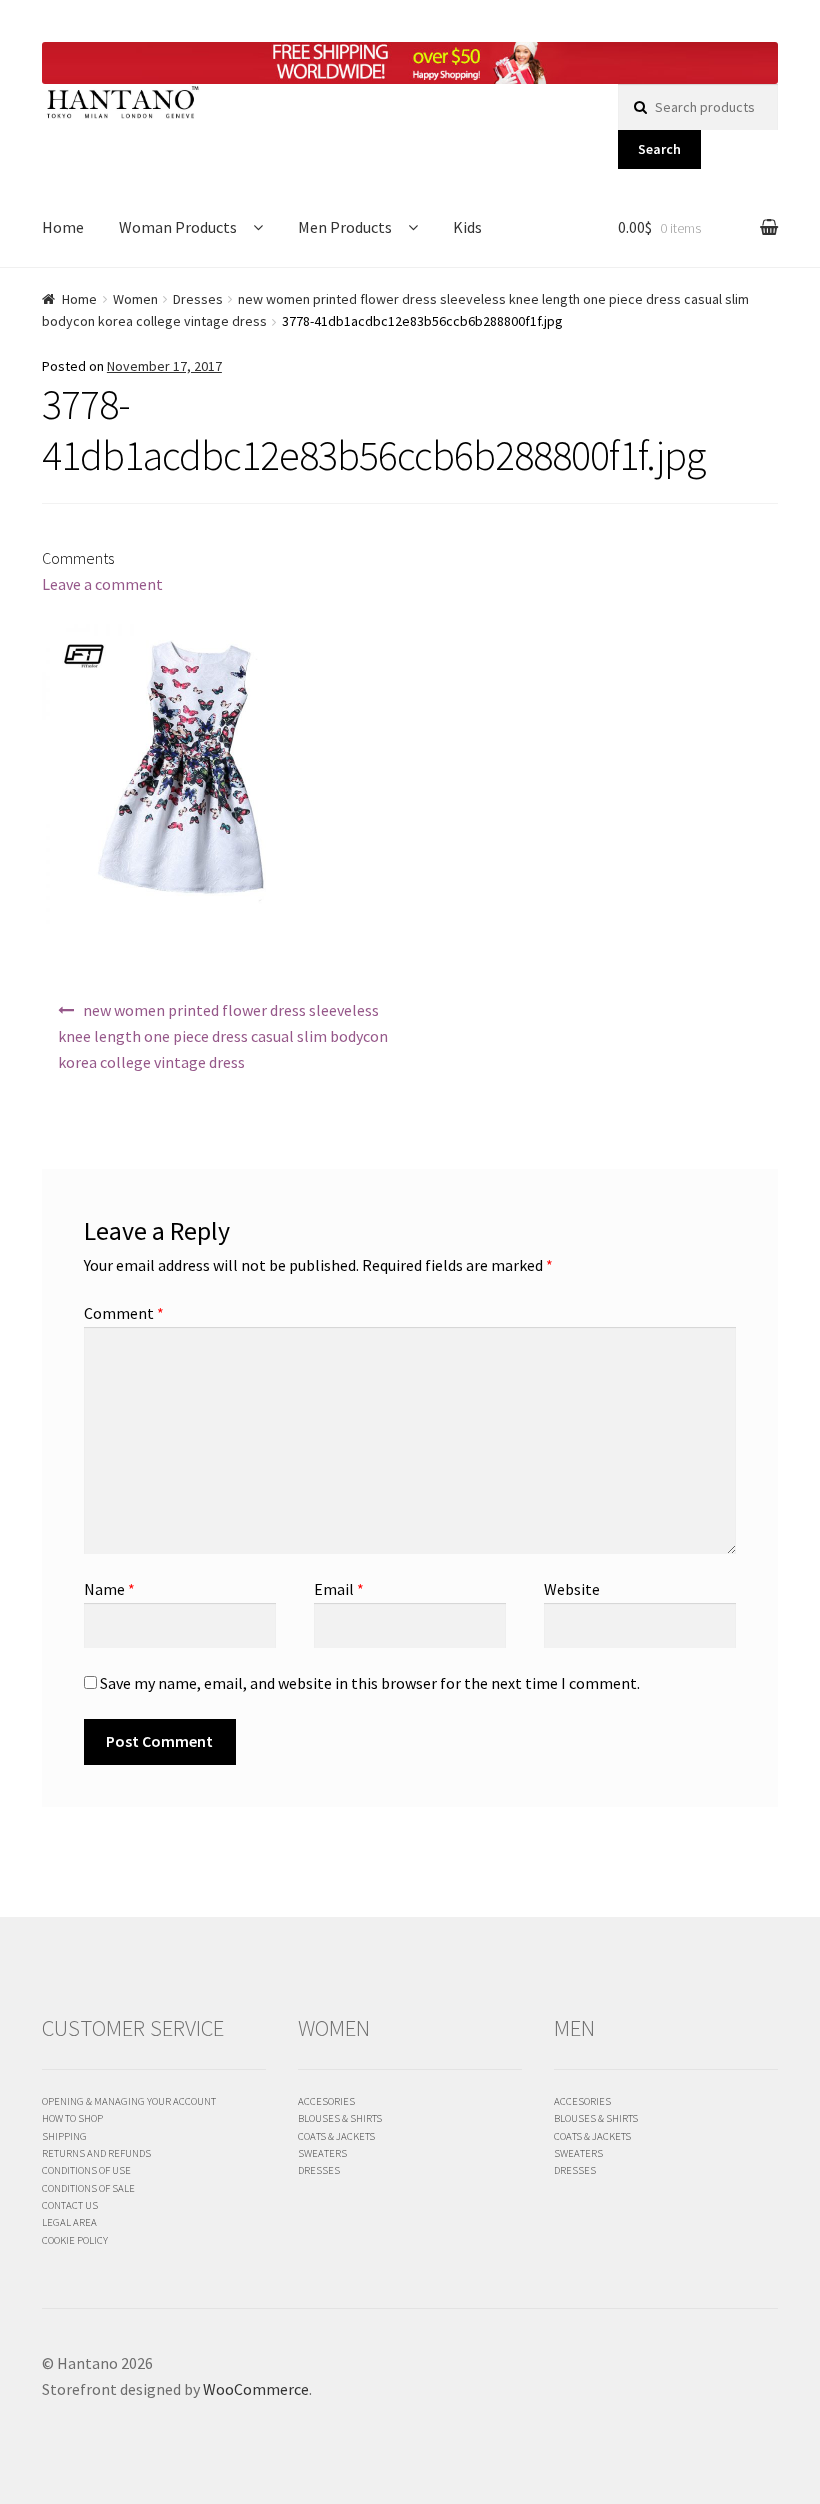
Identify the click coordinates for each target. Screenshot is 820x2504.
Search (659, 149)
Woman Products (178, 227)
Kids (467, 227)
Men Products (345, 227)
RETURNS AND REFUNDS (96, 2153)
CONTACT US (70, 2205)
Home (63, 227)
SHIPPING (64, 2136)
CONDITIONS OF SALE (88, 2188)
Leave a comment (102, 584)
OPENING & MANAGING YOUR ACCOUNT (129, 2101)
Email (339, 1589)
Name (109, 1589)
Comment (124, 1313)
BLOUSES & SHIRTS (340, 2118)
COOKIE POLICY (75, 2240)
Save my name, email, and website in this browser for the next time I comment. (370, 1683)
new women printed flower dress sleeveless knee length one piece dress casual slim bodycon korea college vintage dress (223, 1036)
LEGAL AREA (69, 2222)
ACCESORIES (326, 2101)
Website (572, 1589)
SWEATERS (322, 2153)
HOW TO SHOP (72, 2118)
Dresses (198, 299)
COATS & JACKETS (336, 2136)
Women (135, 299)
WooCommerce (256, 2389)
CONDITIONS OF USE (86, 2170)
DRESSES (319, 2170)
